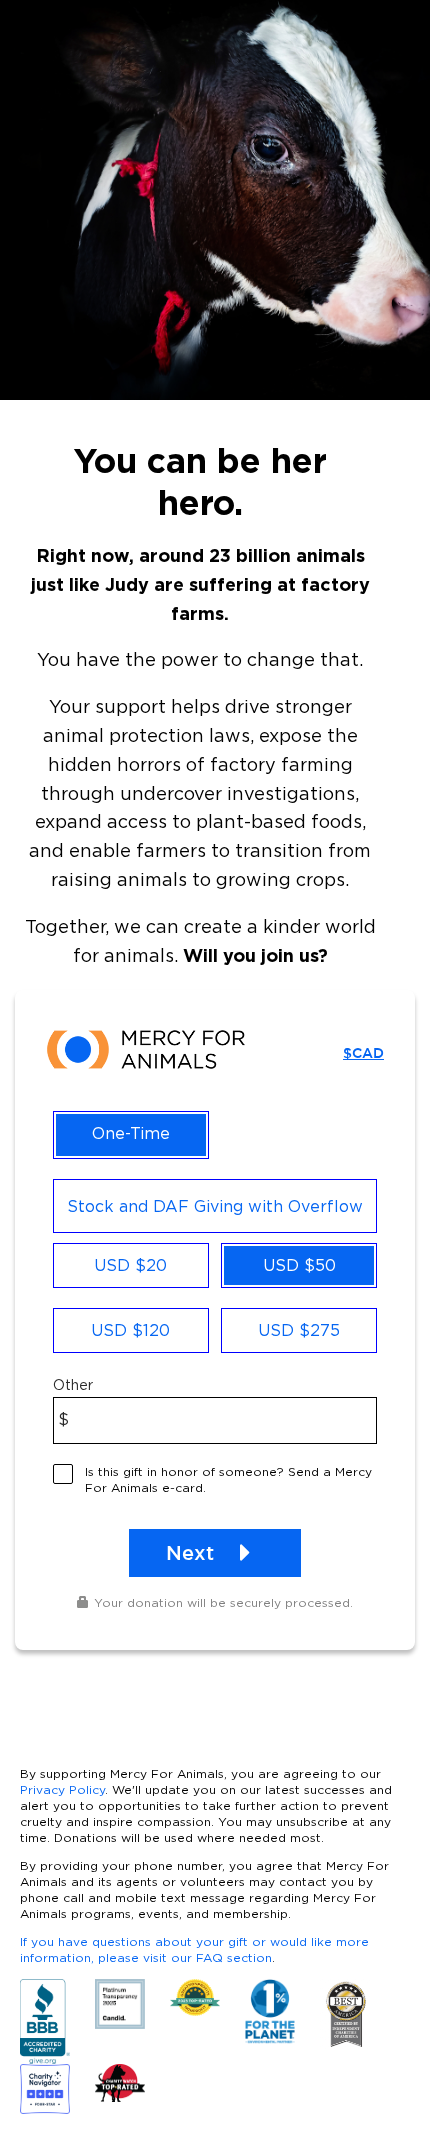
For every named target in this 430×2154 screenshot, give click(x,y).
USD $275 (299, 1330)
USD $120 (130, 1330)
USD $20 (130, 1265)
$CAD (363, 1053)
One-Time (131, 1133)
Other (73, 1385)
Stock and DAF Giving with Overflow (215, 1206)
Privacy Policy (62, 1789)
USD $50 (299, 1265)
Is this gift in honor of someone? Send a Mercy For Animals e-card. (228, 1479)
